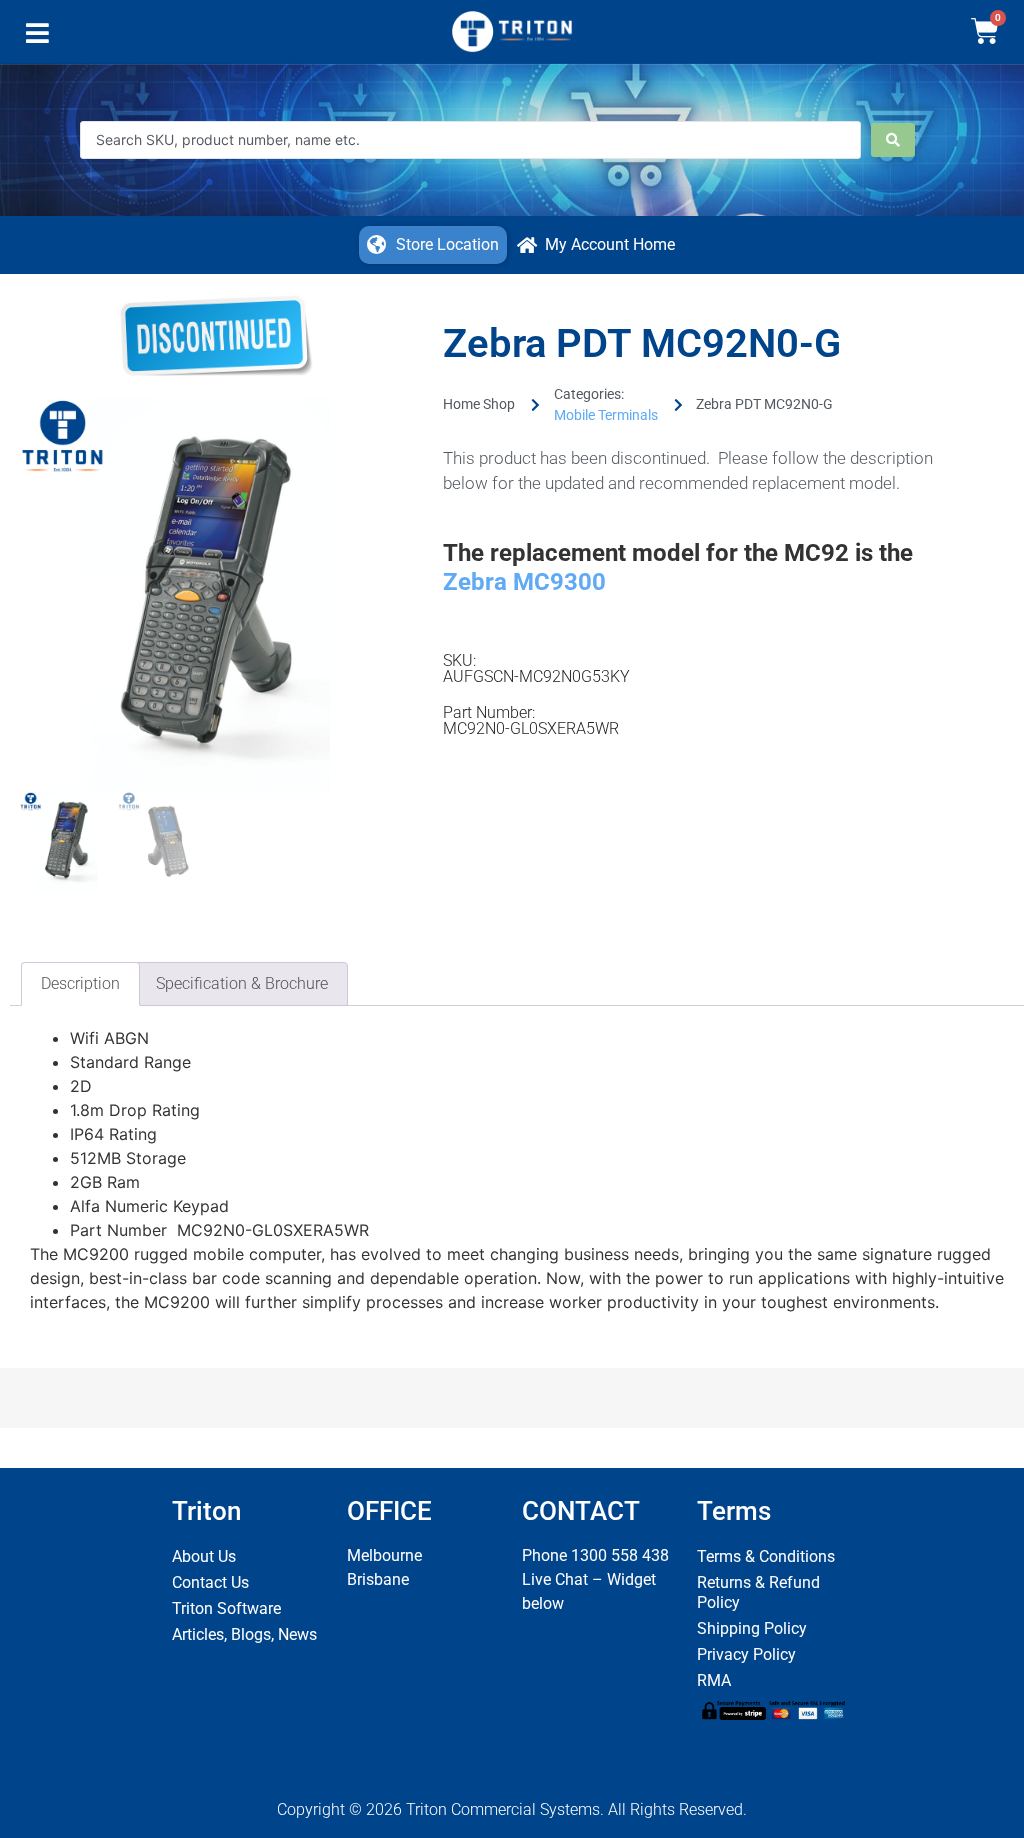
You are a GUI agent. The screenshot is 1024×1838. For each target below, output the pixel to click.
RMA (714, 1680)
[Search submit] (893, 140)
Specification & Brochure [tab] (242, 983)
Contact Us (210, 1582)
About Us (204, 1556)
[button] (37, 38)
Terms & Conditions (766, 1556)
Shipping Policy (752, 1628)
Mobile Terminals (606, 415)
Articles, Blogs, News (244, 1634)
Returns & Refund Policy (758, 1592)
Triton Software (226, 1608)
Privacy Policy (746, 1654)
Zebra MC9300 (524, 582)
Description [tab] (80, 983)
